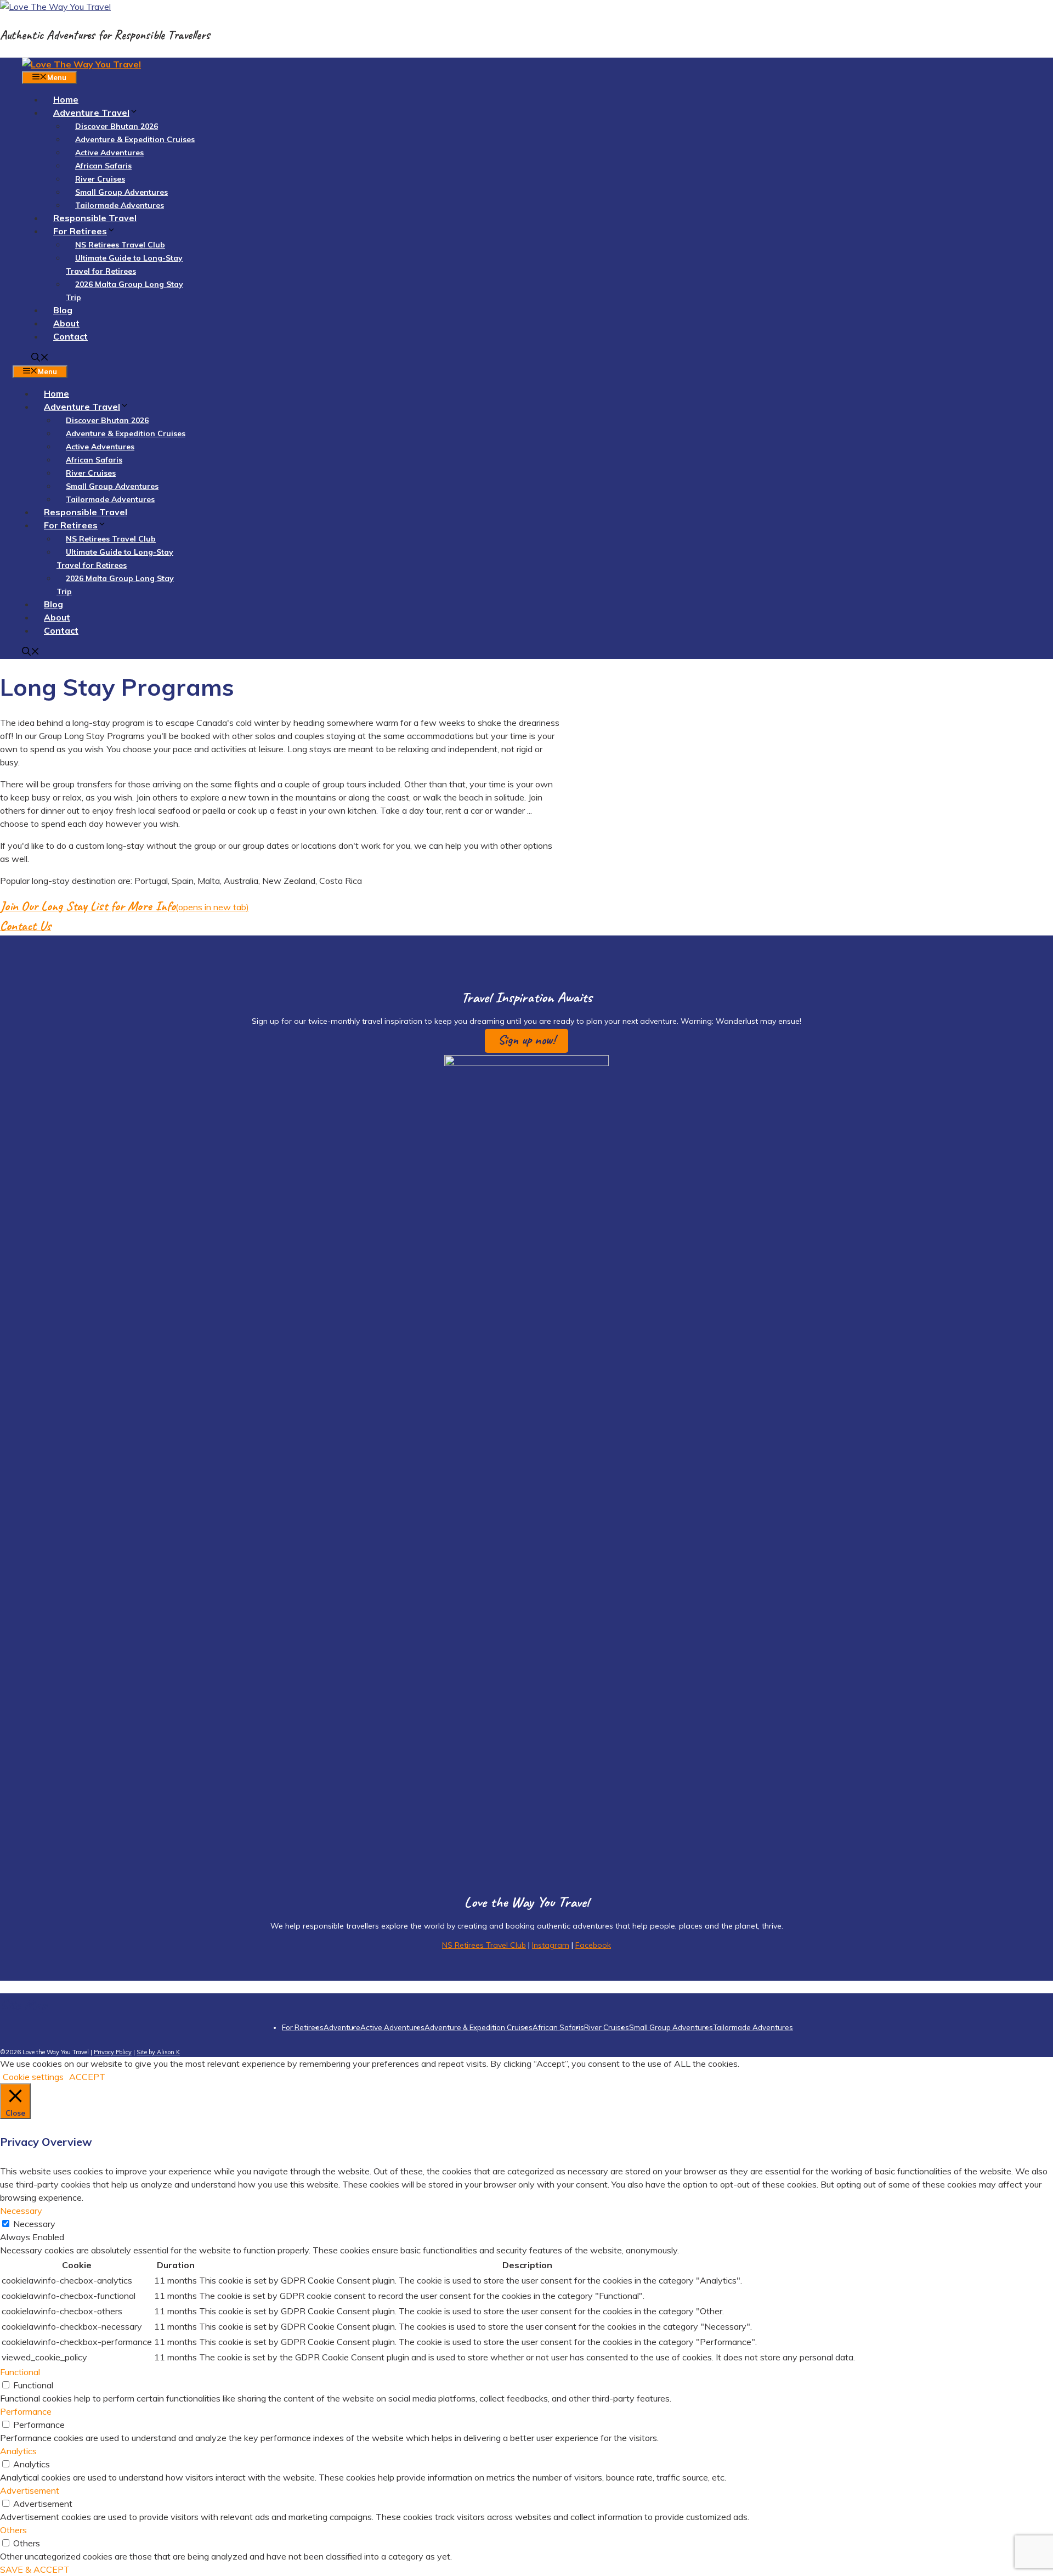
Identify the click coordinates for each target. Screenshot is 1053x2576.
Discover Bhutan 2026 (117, 126)
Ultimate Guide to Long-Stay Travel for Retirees (124, 264)
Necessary (34, 2224)
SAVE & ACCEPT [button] (35, 2569)
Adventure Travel (91, 112)
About (66, 323)
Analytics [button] (18, 2451)
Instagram (551, 1945)
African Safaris (103, 166)
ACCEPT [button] (87, 2077)
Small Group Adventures (121, 192)
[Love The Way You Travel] (81, 64)
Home (66, 99)
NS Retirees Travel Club (120, 245)
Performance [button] (26, 2411)
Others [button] (13, 2530)
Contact (70, 336)
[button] (526, 1041)
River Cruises (100, 179)
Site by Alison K (158, 2052)
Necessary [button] (21, 2211)
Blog (63, 310)
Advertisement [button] (30, 2490)
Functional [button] (20, 2372)
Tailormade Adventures (120, 205)
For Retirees (80, 231)
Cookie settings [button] (33, 2077)
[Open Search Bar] (40, 358)
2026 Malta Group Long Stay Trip (124, 291)
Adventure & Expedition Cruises (135, 139)
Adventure (342, 2027)
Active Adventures (109, 153)
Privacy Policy (113, 2052)
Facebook (593, 1945)
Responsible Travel (95, 218)
